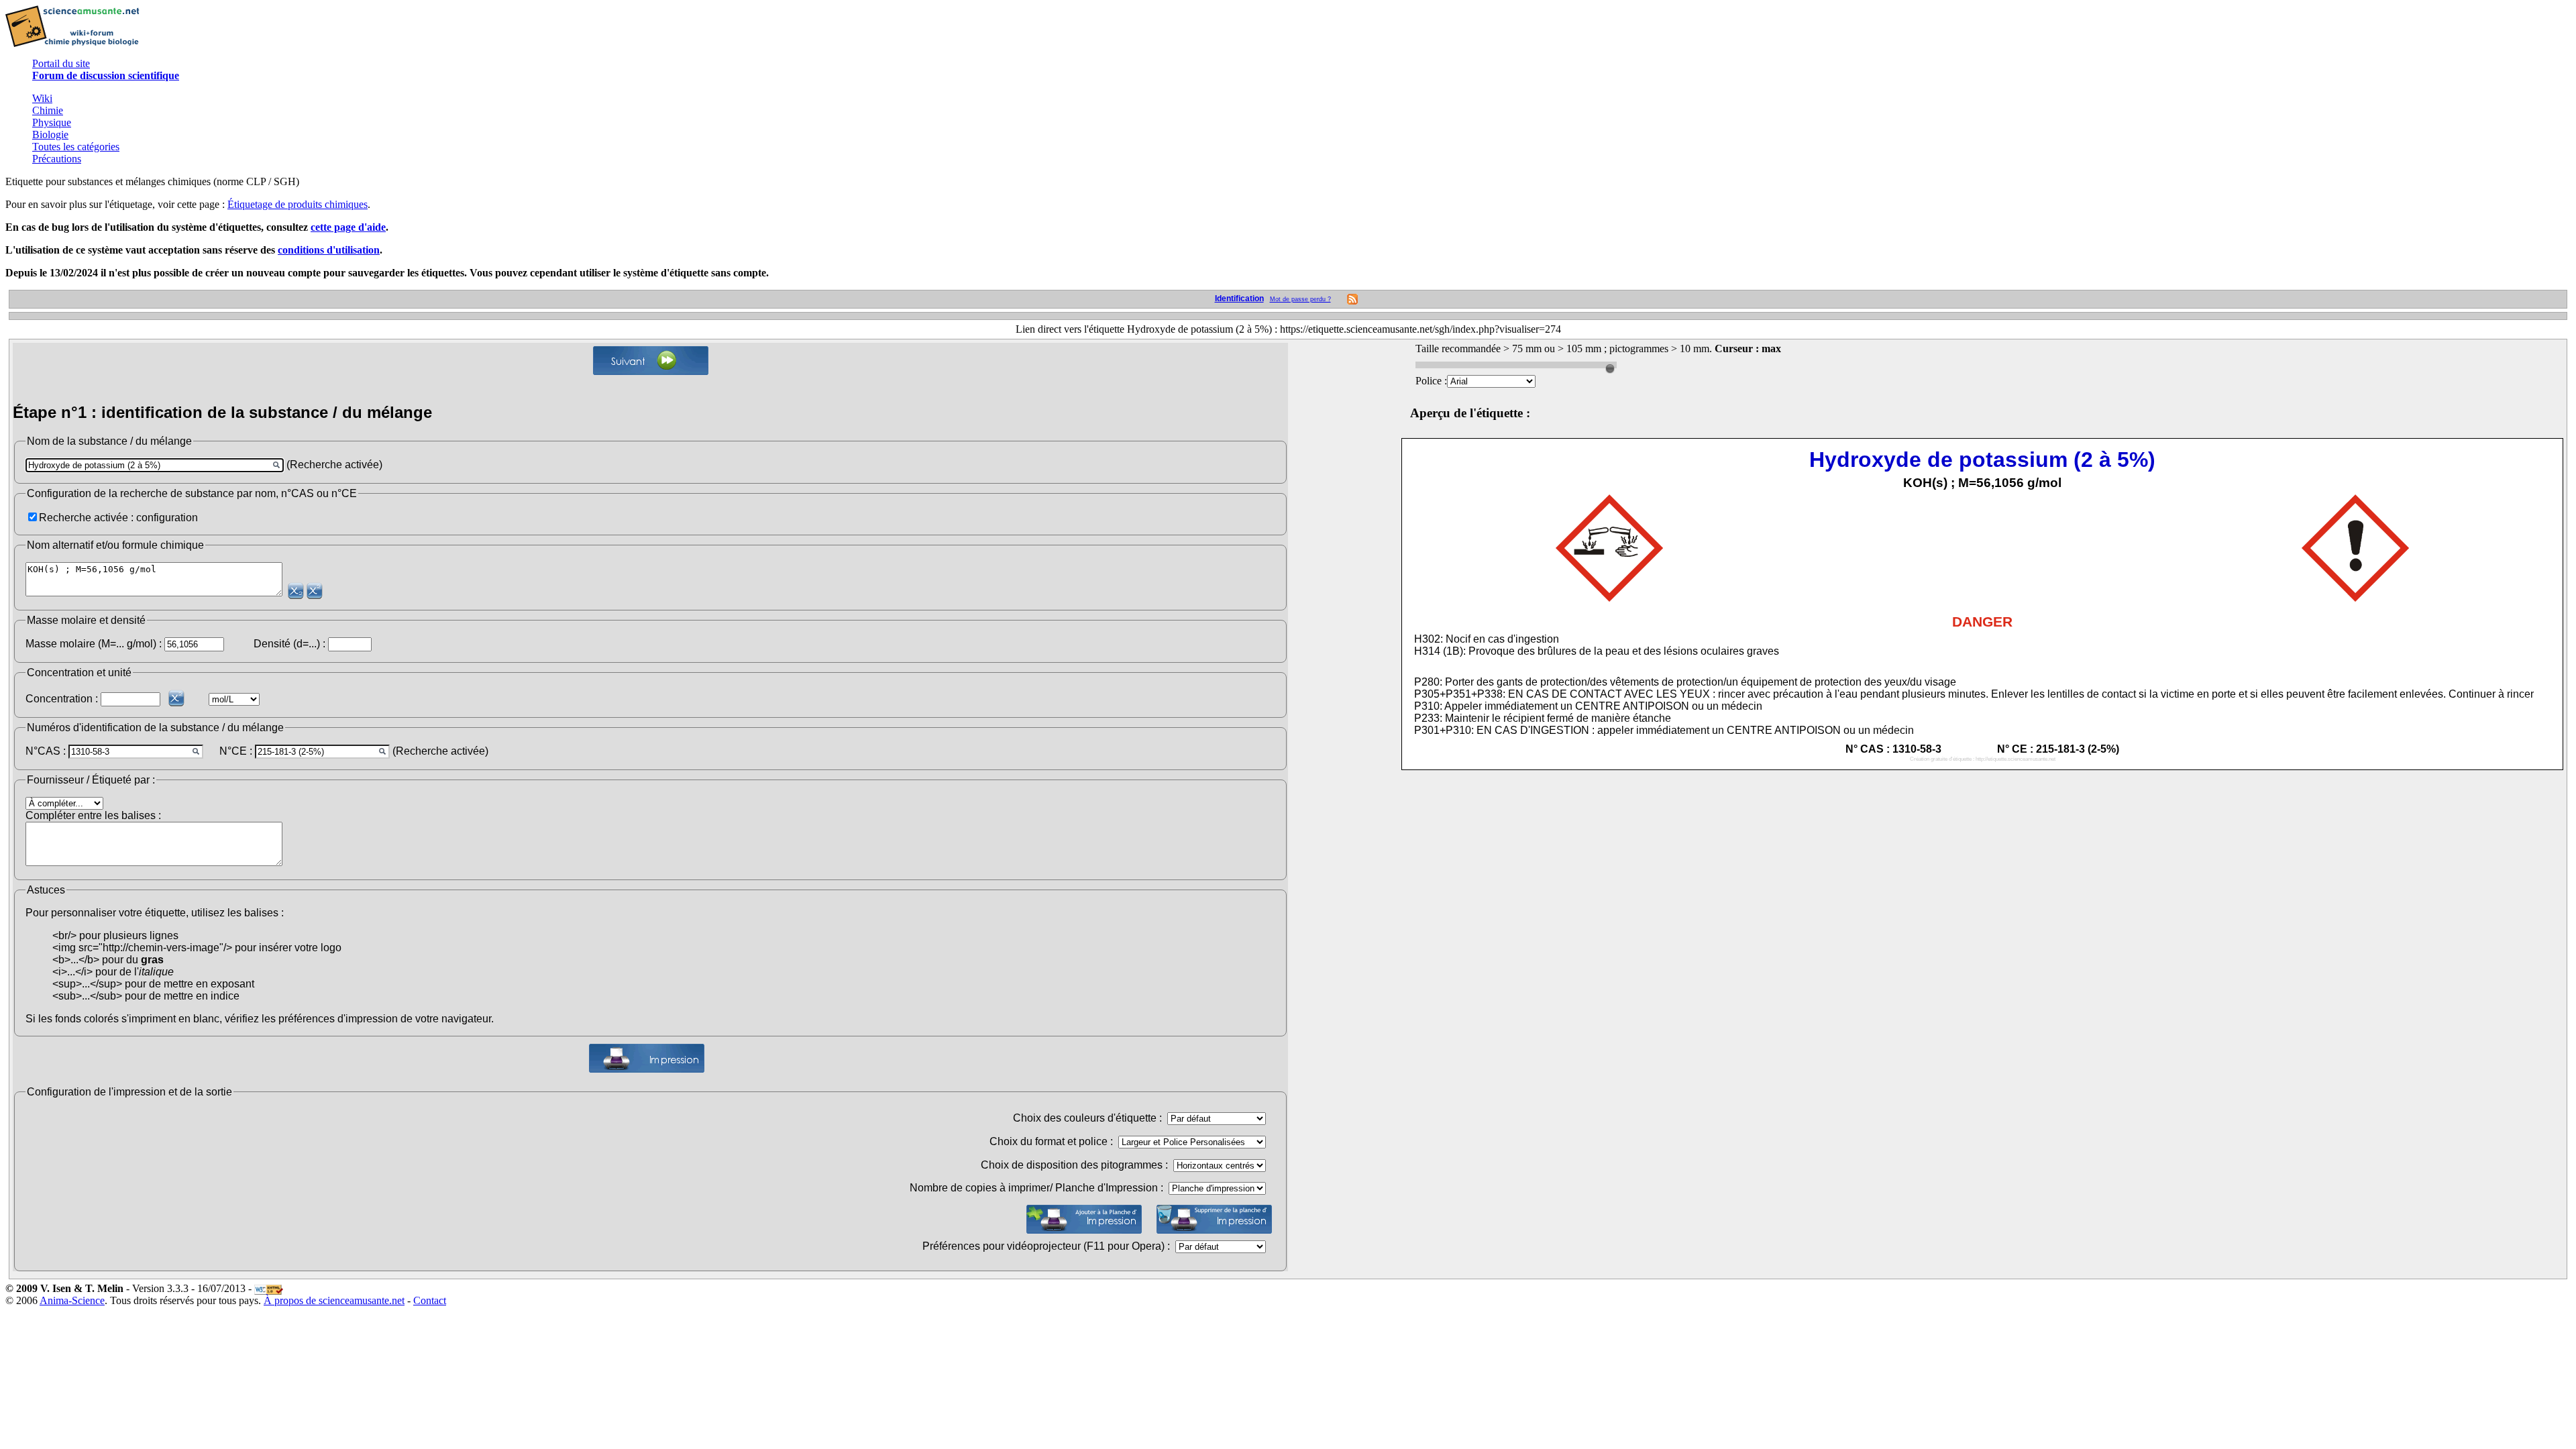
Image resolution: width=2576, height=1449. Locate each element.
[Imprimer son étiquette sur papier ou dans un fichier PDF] (647, 1058)
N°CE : (236, 751)
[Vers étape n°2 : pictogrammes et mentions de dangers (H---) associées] (651, 361)
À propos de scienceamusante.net (334, 1300)
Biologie (50, 135)
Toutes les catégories (76, 147)
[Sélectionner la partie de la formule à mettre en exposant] (315, 591)
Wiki (42, 98)
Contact (430, 1300)
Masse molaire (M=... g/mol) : (94, 644)
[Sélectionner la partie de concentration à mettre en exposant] (176, 698)
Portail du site (61, 63)
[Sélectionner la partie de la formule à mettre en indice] (296, 591)
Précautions (57, 159)
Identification (1239, 299)
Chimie (48, 110)
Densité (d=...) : (289, 644)
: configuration (164, 518)
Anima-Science (72, 1300)
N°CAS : (46, 751)
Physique (52, 122)
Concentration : (62, 699)
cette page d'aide (348, 227)
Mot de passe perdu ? (1300, 299)
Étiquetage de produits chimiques (298, 204)
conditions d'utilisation (329, 250)
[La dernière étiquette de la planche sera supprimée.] (1214, 1219)
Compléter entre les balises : (93, 815)
